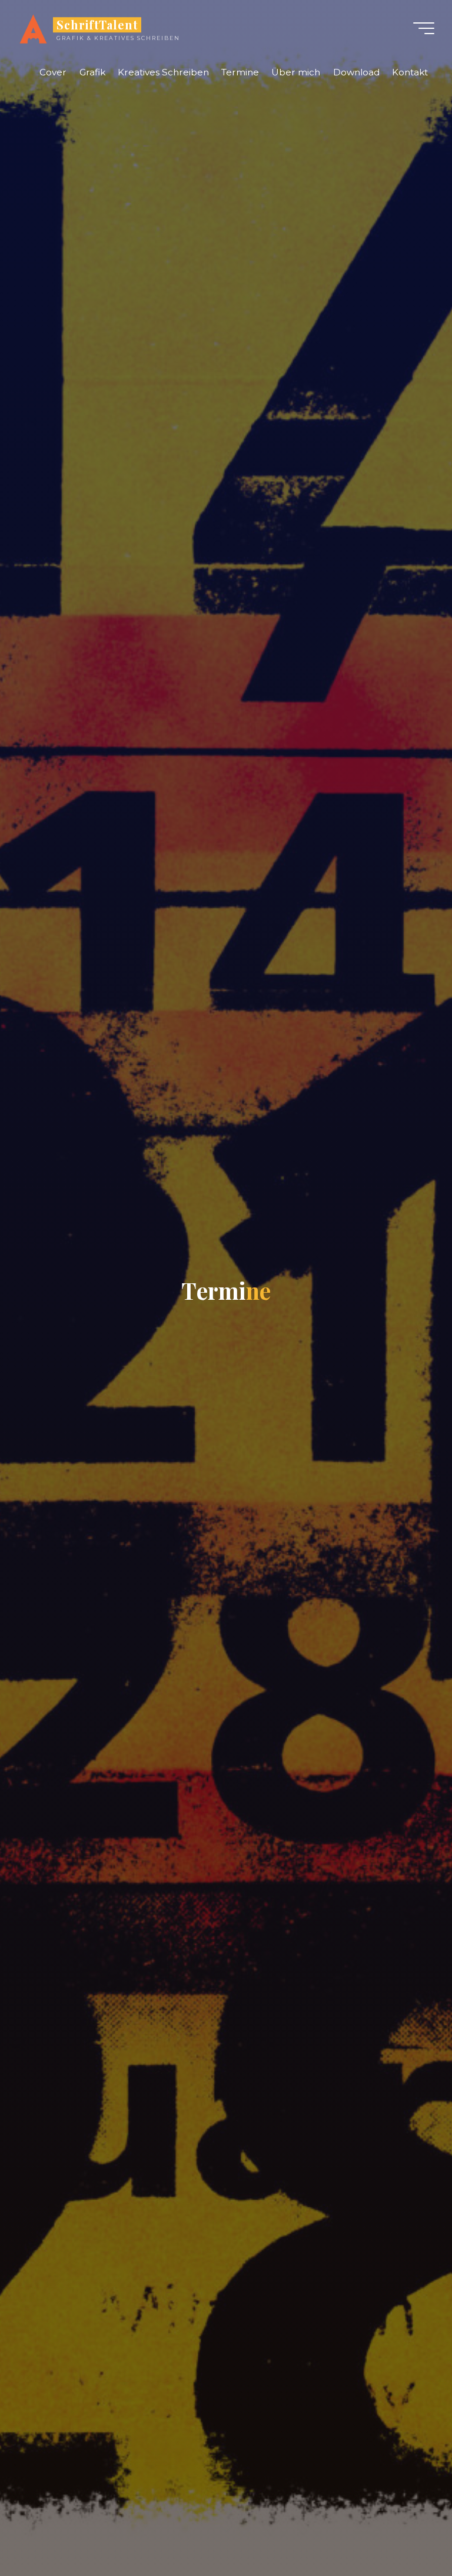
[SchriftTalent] (33, 28)
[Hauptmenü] (424, 28)
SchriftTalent (97, 25)
